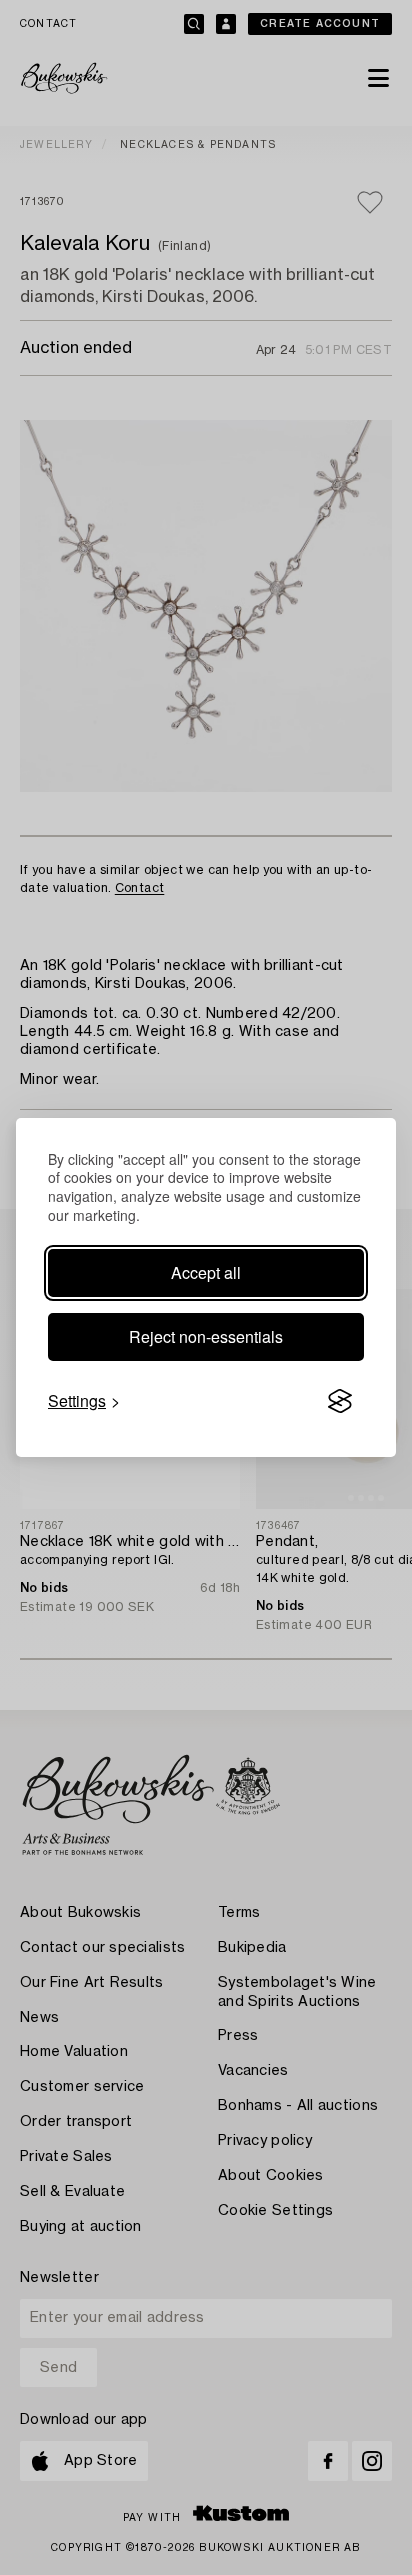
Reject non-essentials (206, 1336)
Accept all (206, 1272)
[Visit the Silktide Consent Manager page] (340, 1401)
